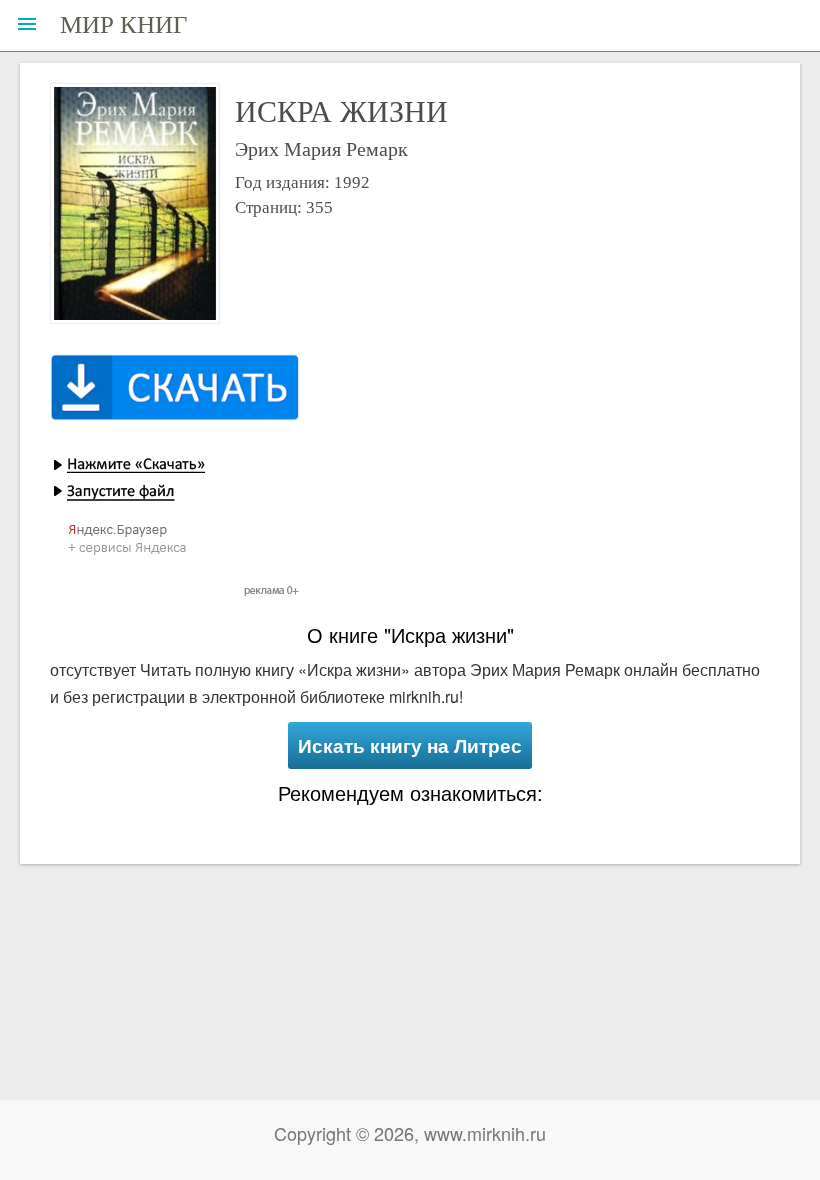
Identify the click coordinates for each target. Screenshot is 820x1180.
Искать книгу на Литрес (410, 745)
